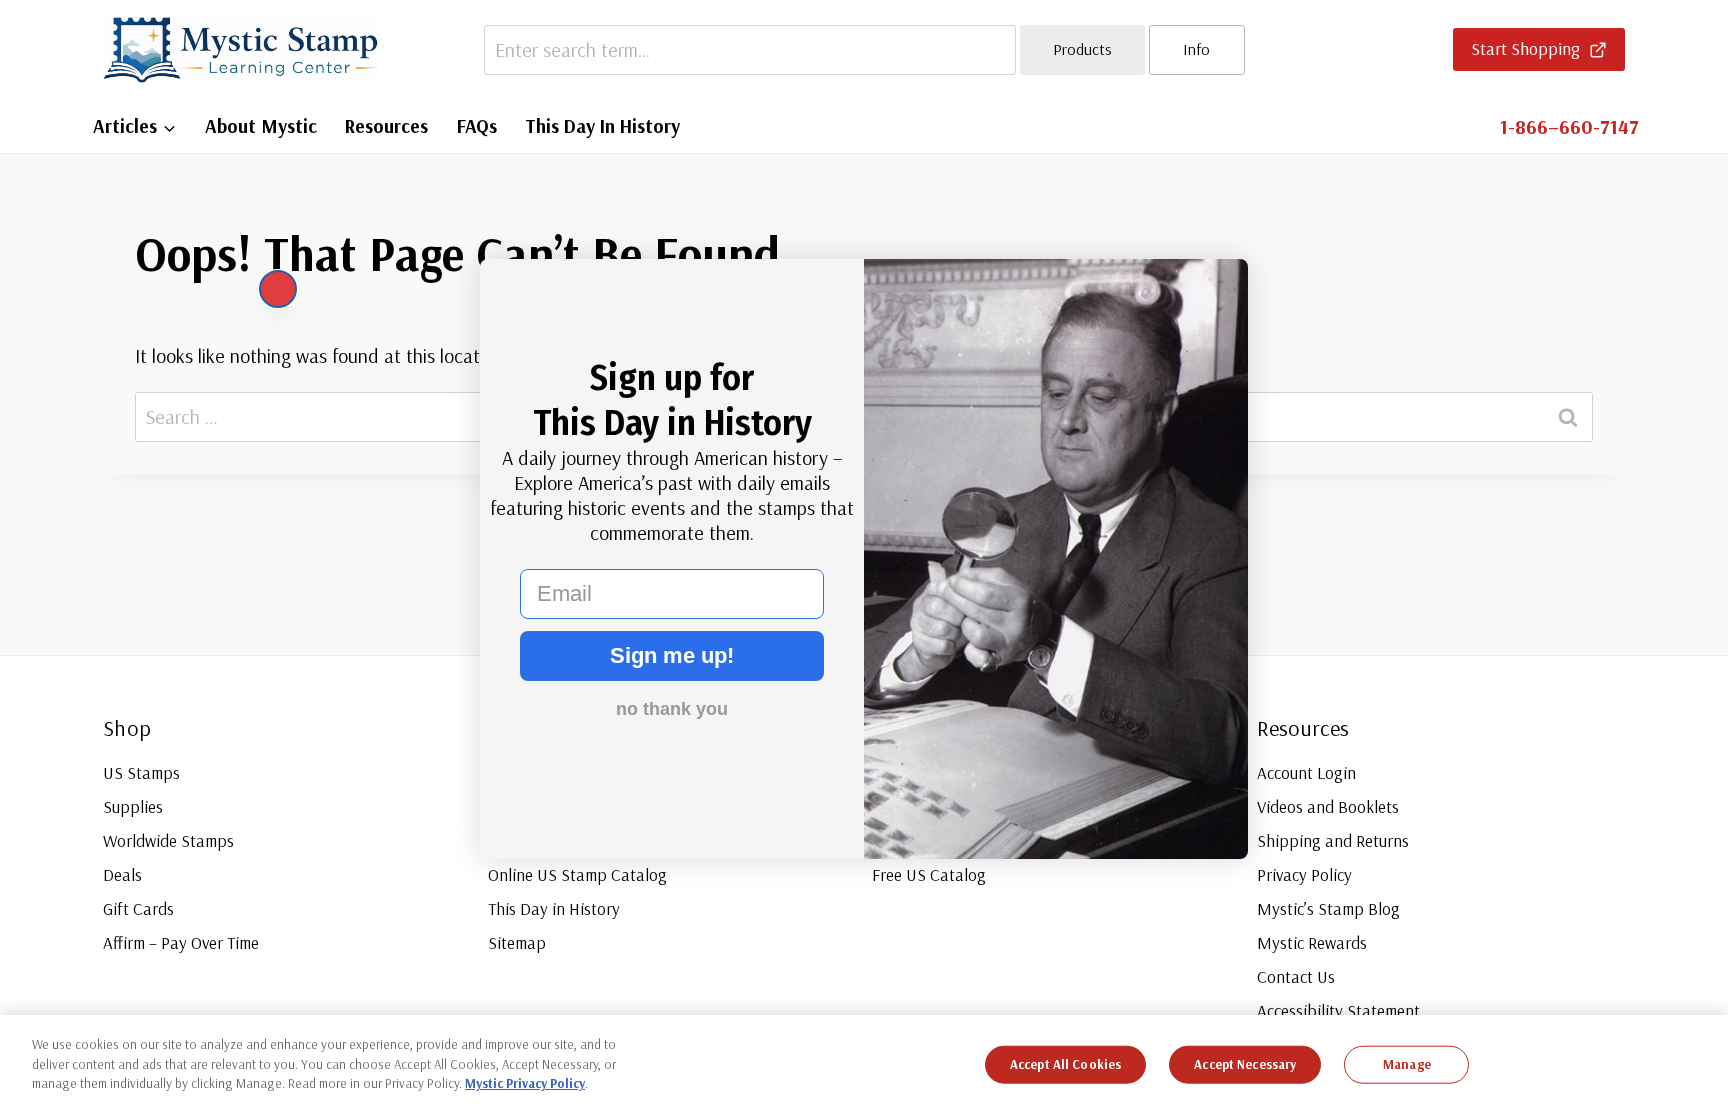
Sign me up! (672, 655)
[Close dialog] (278, 289)
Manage (1407, 1064)
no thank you (672, 709)
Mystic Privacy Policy (525, 1083)
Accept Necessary (1245, 1064)
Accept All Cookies (1065, 1064)
